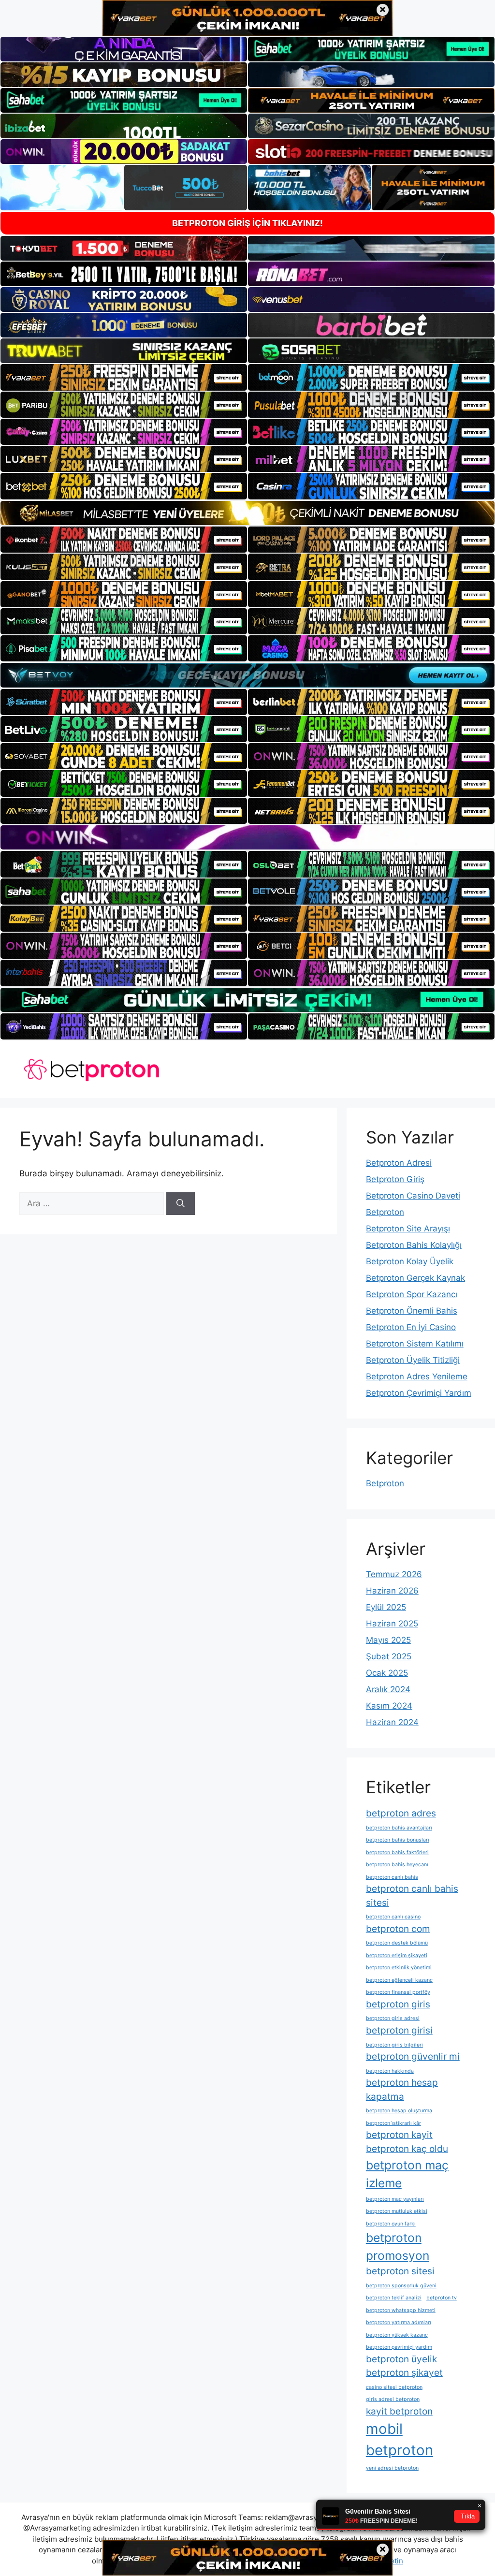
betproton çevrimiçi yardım (399, 2347)
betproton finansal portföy (398, 1992)
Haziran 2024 (392, 1722)
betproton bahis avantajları (399, 1828)
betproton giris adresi (393, 2018)
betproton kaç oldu (407, 2149)
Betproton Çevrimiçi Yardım (419, 1393)
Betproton (385, 1212)
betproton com (398, 1929)
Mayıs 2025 (388, 1640)
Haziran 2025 (392, 1624)
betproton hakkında (390, 2071)
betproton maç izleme (407, 2174)
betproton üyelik (401, 2359)
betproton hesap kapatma (402, 2090)
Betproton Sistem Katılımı (415, 1344)
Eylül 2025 (386, 1607)
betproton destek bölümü (397, 1943)
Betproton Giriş (395, 1179)
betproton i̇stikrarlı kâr (393, 2123)
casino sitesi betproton (394, 2387)
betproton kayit (399, 2135)
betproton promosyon (398, 2247)
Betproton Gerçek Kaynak (415, 1278)
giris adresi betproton (393, 2399)
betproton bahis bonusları (398, 1840)
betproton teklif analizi (394, 2298)
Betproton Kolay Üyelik (410, 1261)
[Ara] (181, 1204)
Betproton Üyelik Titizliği (413, 1360)
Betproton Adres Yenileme (417, 1376)
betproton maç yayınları (395, 2199)
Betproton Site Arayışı (408, 1229)
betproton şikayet (404, 2373)
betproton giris (398, 2004)
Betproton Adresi (399, 1163)
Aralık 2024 (388, 1689)
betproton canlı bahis (392, 1877)
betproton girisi (399, 2030)
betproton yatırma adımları (399, 2322)
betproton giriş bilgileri (394, 2045)
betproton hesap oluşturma (399, 2111)
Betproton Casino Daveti (413, 1196)
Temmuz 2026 (394, 1574)
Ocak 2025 (387, 1673)
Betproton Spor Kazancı (412, 1294)
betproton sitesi (400, 2271)
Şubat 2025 (389, 1656)
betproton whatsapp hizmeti (401, 2310)
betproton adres (401, 1813)
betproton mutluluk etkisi (397, 2211)
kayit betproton (399, 2411)
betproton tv (442, 2298)
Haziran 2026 (392, 1591)
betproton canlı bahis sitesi (412, 1896)
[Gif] (247, 513)
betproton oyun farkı (391, 2224)
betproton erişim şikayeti (397, 1955)
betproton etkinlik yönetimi (399, 1968)
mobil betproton (400, 2439)
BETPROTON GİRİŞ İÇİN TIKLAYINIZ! (247, 223)
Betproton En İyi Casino (411, 1327)
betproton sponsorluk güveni (401, 2286)
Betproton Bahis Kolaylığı (414, 1245)
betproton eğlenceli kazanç (399, 1980)
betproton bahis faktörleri (397, 1852)
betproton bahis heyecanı (397, 1865)
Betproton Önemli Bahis (412, 1311)
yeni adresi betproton (392, 2468)
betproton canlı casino (393, 1917)
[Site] (124, 377)
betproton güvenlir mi (413, 2056)
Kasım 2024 (389, 1706)
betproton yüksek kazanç (397, 2335)
